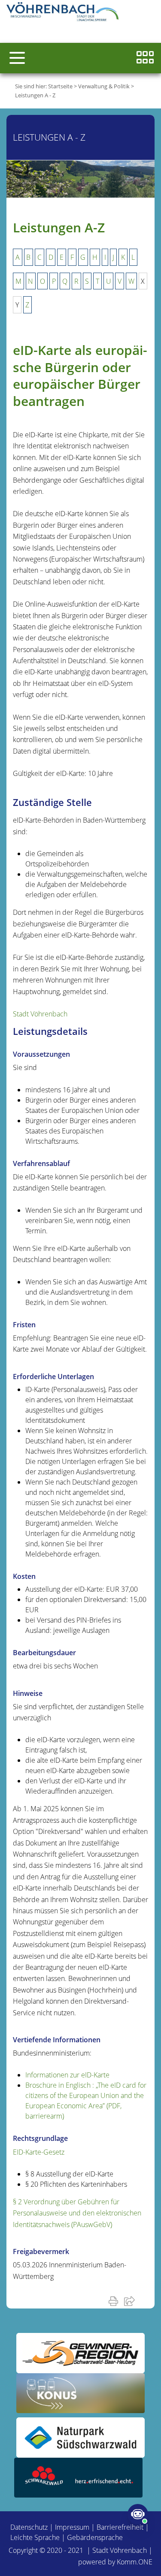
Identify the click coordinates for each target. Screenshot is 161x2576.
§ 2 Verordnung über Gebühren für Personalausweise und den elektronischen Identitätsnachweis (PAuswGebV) (77, 2213)
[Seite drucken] (115, 2301)
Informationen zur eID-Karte (67, 2075)
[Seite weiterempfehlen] (131, 2301)
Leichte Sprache (35, 2537)
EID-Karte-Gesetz (39, 2152)
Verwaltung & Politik (104, 86)
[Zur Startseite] (64, 13)
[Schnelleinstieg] (145, 58)
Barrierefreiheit (120, 2527)
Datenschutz (29, 2527)
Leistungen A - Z (35, 95)
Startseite (60, 86)
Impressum (72, 2527)
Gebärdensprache (95, 2537)
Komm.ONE (135, 2562)
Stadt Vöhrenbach (40, 1014)
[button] (17, 58)
